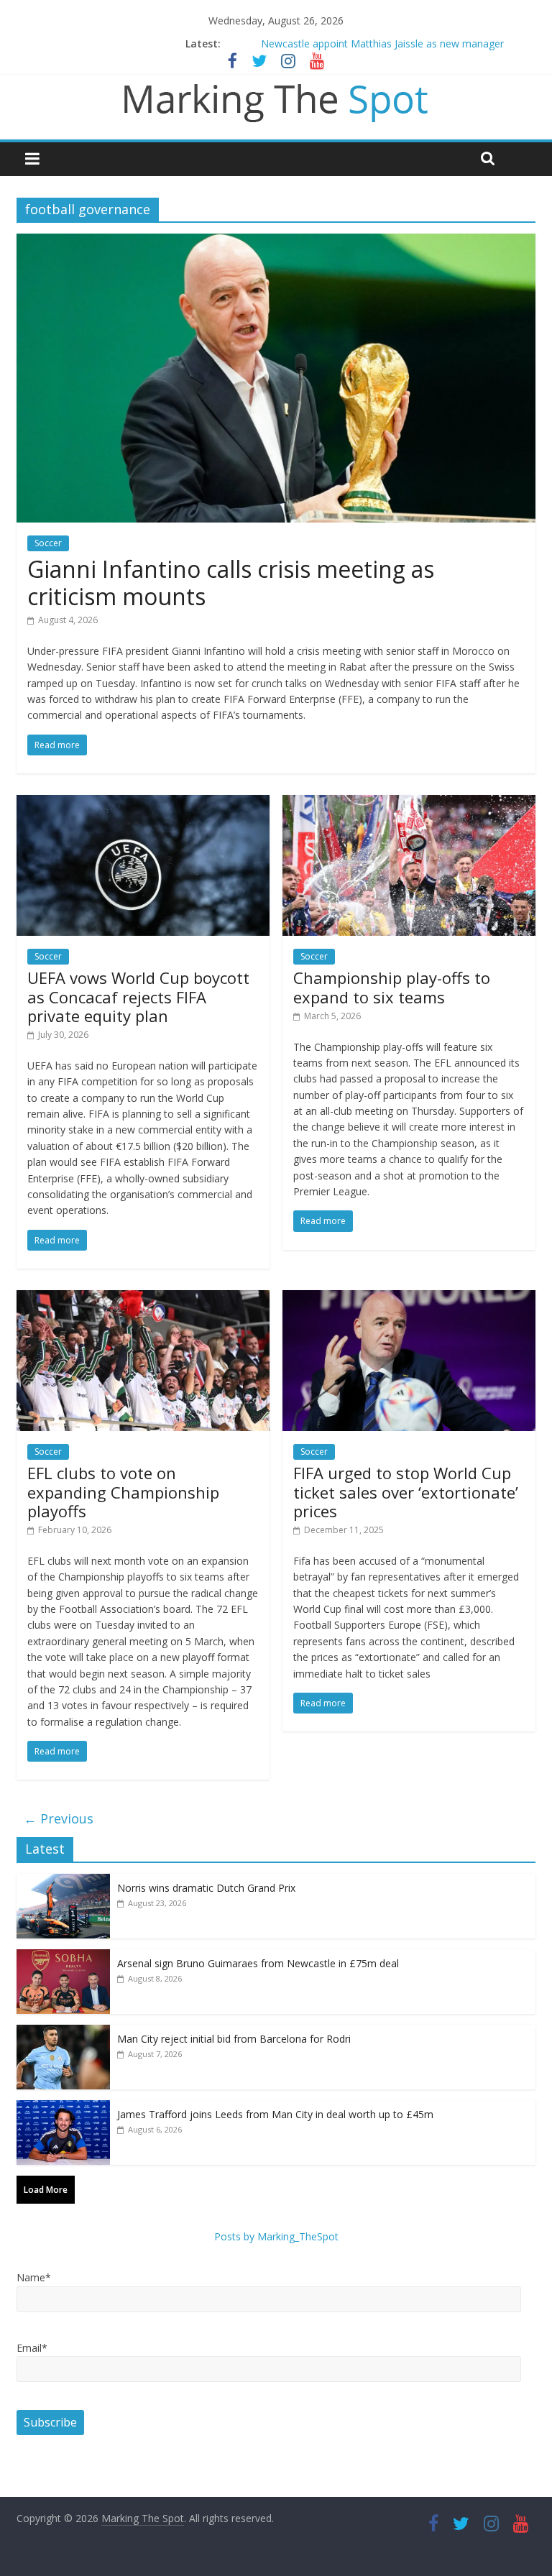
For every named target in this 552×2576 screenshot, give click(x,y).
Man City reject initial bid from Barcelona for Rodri (234, 2039)
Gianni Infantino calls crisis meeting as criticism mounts (231, 583)
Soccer (48, 543)
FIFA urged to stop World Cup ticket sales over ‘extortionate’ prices (406, 1492)
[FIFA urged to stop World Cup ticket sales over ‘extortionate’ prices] (409, 1299)
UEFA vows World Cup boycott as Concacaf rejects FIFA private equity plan (138, 997)
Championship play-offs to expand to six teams (392, 987)
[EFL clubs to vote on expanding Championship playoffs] (143, 1299)
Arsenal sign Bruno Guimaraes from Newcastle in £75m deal (258, 1963)
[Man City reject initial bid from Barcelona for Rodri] (63, 2032)
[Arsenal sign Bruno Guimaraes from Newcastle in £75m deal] (63, 1957)
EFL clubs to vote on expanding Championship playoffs (123, 1492)
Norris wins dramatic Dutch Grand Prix (206, 1888)
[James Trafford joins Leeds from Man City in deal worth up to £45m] (63, 2108)
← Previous (59, 1818)
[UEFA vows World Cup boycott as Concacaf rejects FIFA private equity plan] (143, 804)
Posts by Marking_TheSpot (276, 2236)
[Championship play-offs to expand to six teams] (409, 804)
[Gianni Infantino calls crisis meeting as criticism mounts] (276, 242)
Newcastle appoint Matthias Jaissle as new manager (382, 43)
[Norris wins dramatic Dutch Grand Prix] (63, 1881)
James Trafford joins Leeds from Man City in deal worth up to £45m (275, 2114)
